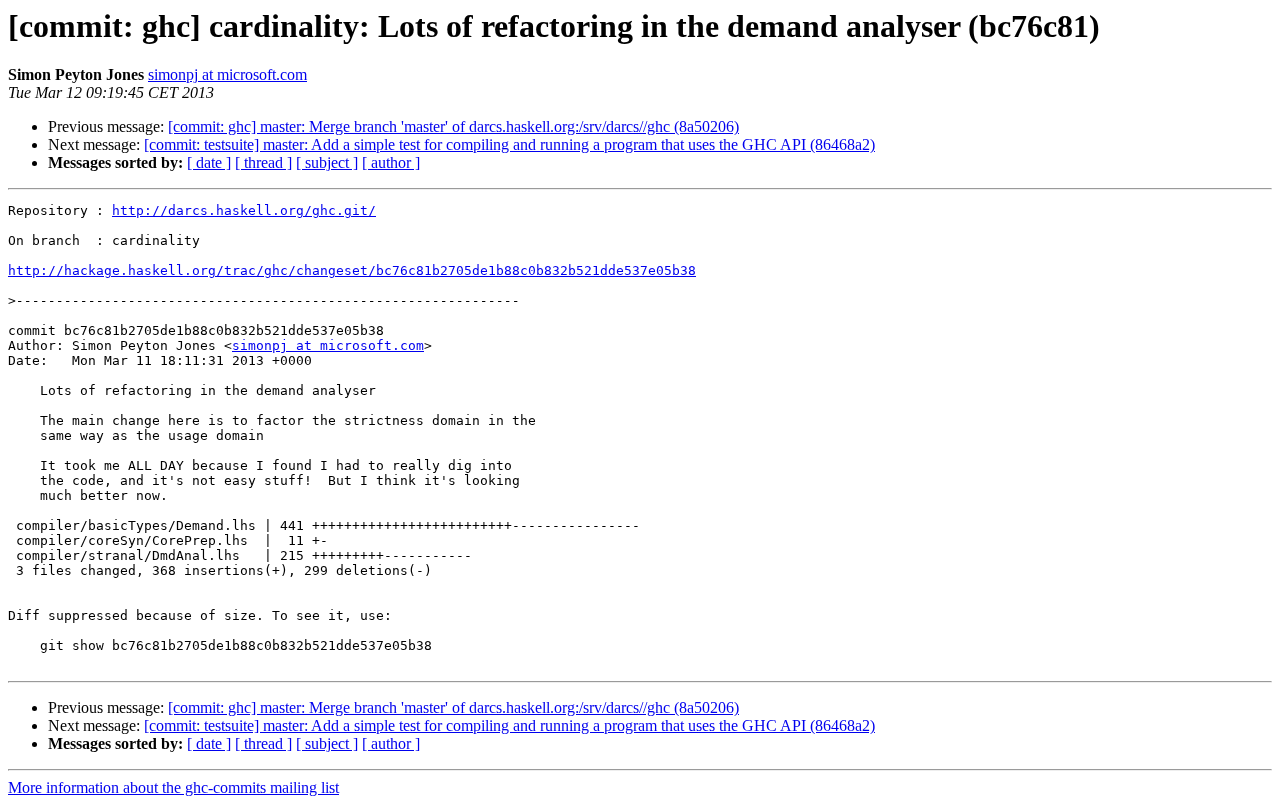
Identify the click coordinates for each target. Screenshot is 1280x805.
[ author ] (391, 162)
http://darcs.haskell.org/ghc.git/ (244, 210)
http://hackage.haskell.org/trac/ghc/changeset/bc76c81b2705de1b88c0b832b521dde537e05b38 (352, 270)
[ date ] (209, 162)
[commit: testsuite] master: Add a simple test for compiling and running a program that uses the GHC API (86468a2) (509, 144)
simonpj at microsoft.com (227, 74)
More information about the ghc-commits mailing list (173, 787)
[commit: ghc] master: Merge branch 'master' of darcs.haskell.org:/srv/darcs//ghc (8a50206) (453, 126)
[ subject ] (327, 162)
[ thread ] (263, 162)
